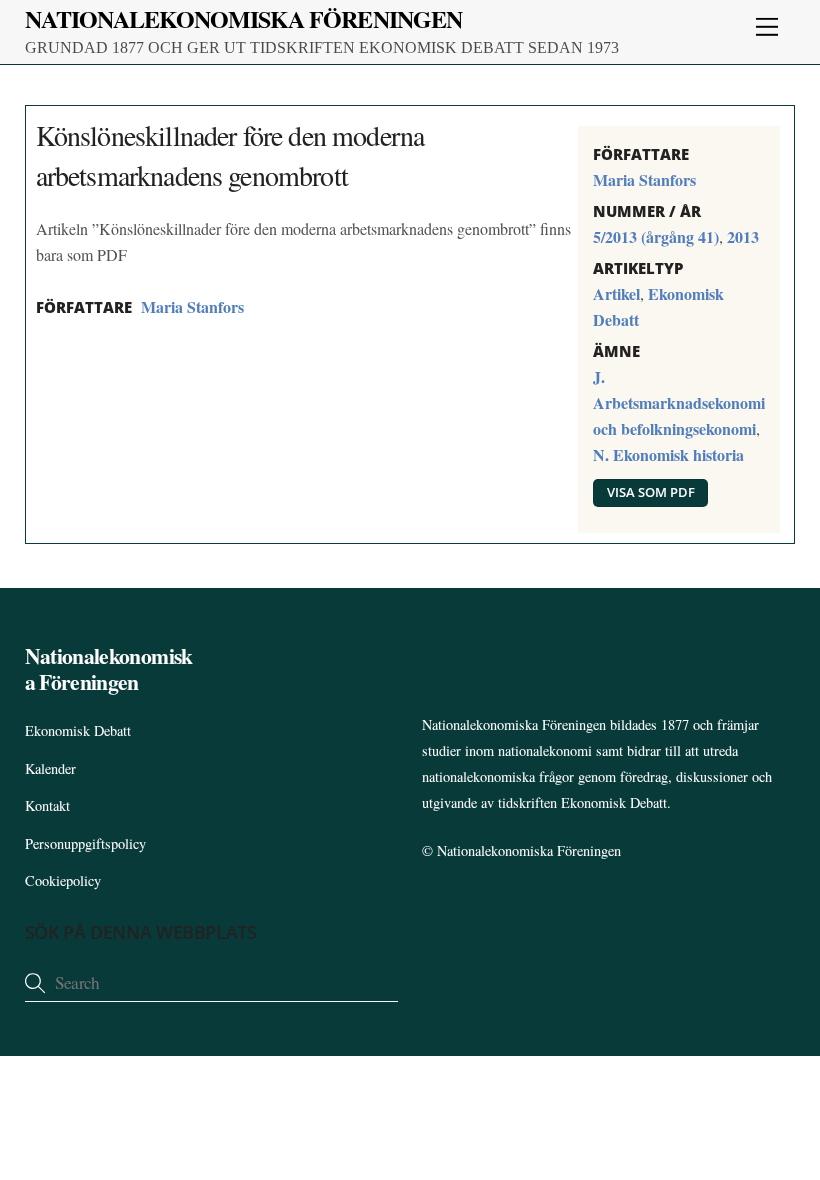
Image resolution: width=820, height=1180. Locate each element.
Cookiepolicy (63, 880)
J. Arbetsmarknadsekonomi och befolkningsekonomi (679, 402)
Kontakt (47, 805)
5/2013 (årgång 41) (656, 236)
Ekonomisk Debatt (78, 730)
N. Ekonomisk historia (668, 454)
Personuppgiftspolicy (85, 843)
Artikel (616, 293)
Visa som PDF (651, 492)
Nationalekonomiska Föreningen (529, 850)
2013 (743, 236)
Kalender (50, 768)
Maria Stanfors (192, 306)
